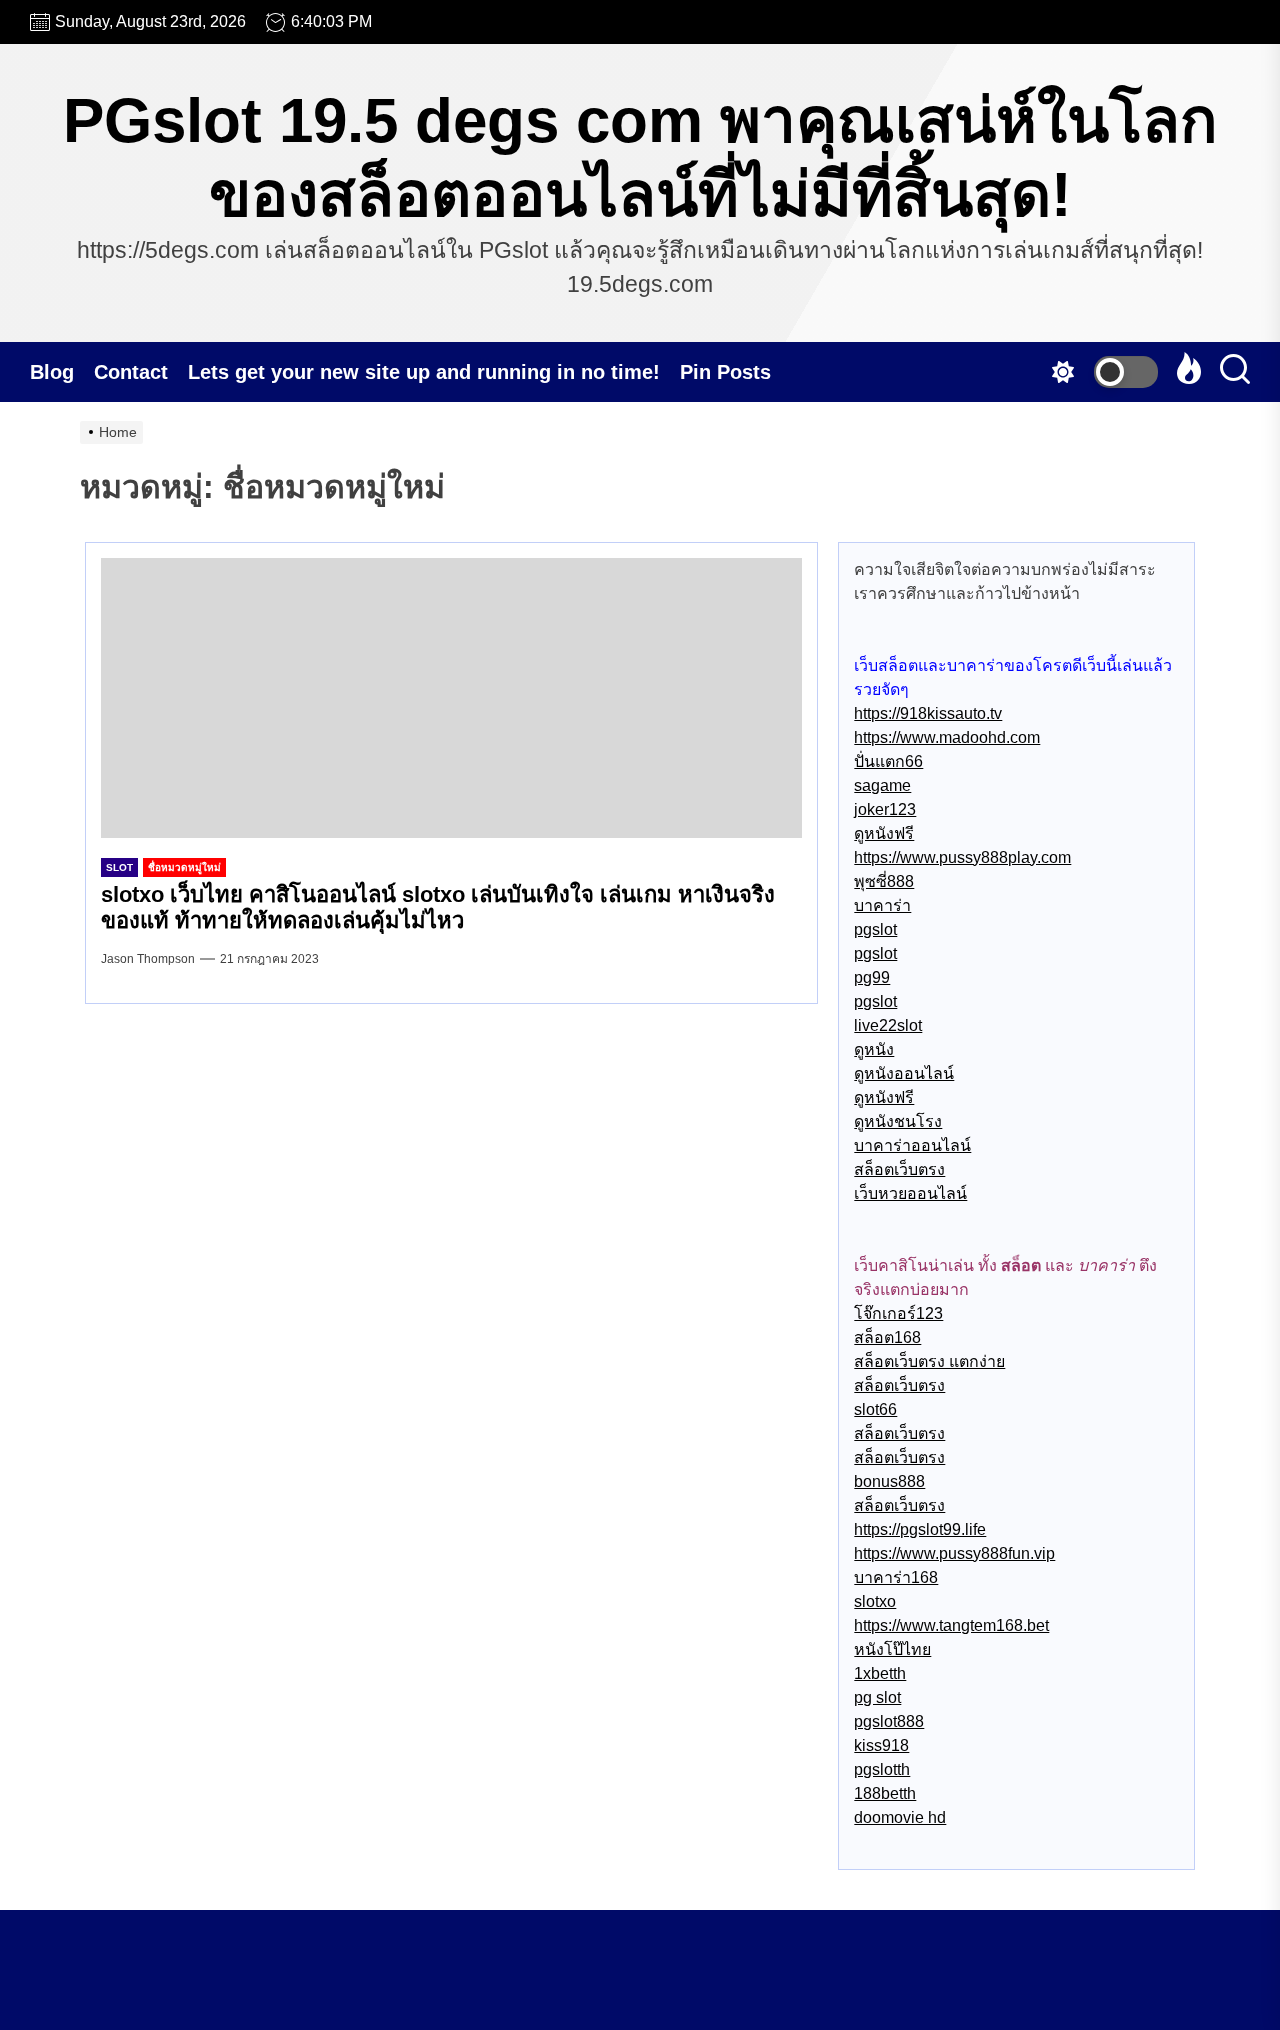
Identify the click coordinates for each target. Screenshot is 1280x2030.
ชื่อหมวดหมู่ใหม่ (184, 867)
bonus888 (889, 1481)
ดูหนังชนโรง (898, 1121)
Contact (131, 372)
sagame (882, 785)
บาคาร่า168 (896, 1577)
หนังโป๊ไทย (892, 1649)
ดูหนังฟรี (884, 833)
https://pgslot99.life (920, 1529)
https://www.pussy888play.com (962, 857)
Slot (119, 867)
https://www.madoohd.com (947, 737)
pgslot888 (889, 1721)
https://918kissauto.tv (928, 713)
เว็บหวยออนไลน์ (910, 1193)
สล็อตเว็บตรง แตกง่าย (929, 1361)
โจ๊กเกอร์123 (898, 1313)
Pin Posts (725, 372)
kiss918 (881, 1745)
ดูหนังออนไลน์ (904, 1073)
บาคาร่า (882, 905)
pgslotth (882, 1769)
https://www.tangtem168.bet (951, 1625)
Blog (52, 372)
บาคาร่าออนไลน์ (912, 1145)
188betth (885, 1793)
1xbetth (880, 1673)
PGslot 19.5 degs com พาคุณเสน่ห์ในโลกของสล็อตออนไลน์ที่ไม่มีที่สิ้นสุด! (640, 157)
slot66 (875, 1409)
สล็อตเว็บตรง (899, 1169)
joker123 (885, 809)
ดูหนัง (874, 1049)
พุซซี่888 (884, 881)
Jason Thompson (148, 959)
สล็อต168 (887, 1337)
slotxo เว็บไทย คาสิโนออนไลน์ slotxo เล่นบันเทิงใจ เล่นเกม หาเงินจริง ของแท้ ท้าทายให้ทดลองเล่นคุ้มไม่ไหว (438, 907)
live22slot (888, 1025)
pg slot (877, 1697)
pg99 (872, 977)
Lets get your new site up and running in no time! (424, 372)
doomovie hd (900, 1817)
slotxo (875, 1601)
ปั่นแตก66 (888, 761)
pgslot (875, 929)
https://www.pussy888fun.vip (954, 1553)
